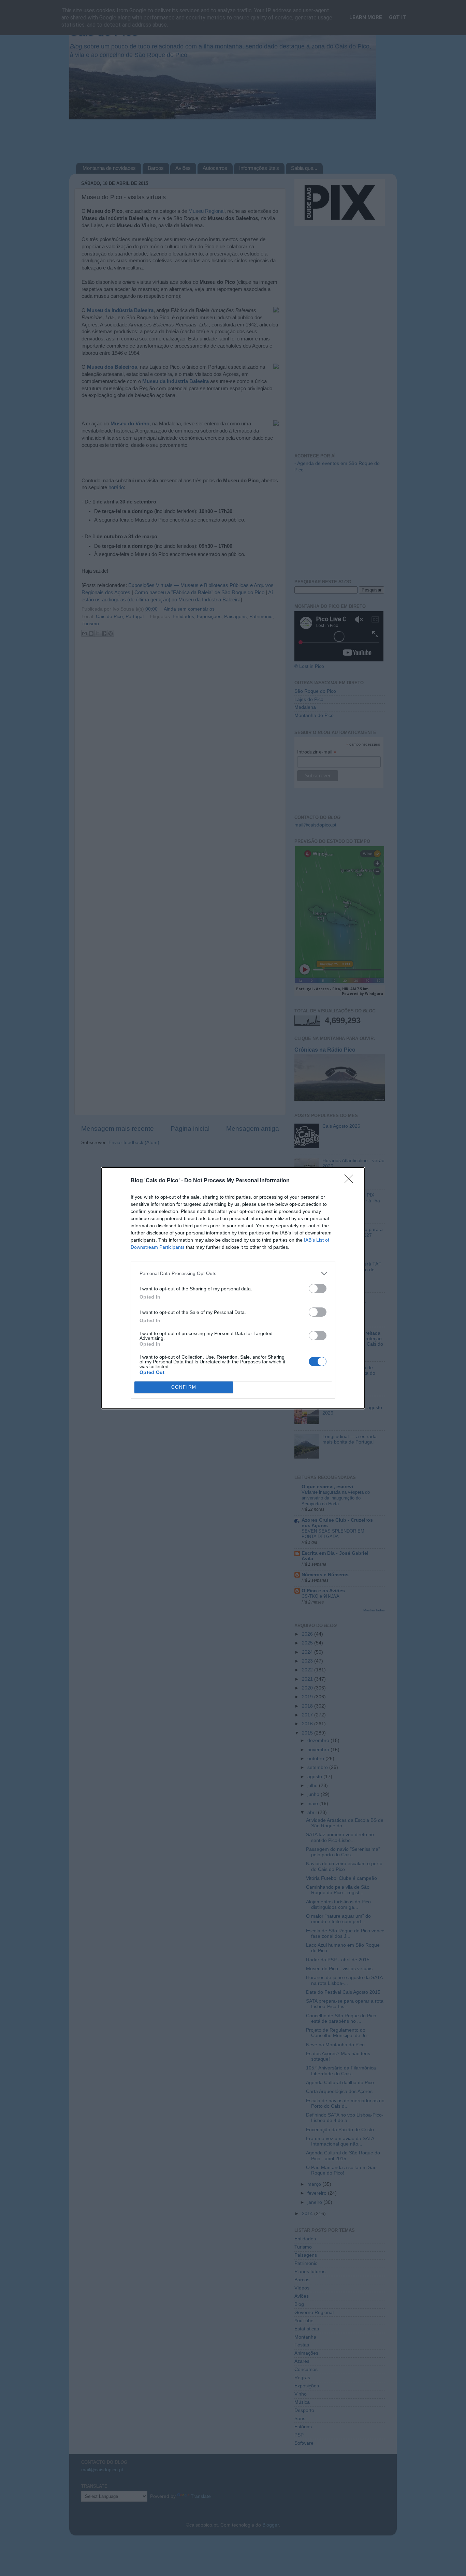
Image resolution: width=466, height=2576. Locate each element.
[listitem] (233, 1274)
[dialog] (233, 1288)
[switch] (318, 1289)
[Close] (351, 1181)
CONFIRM (184, 1387)
